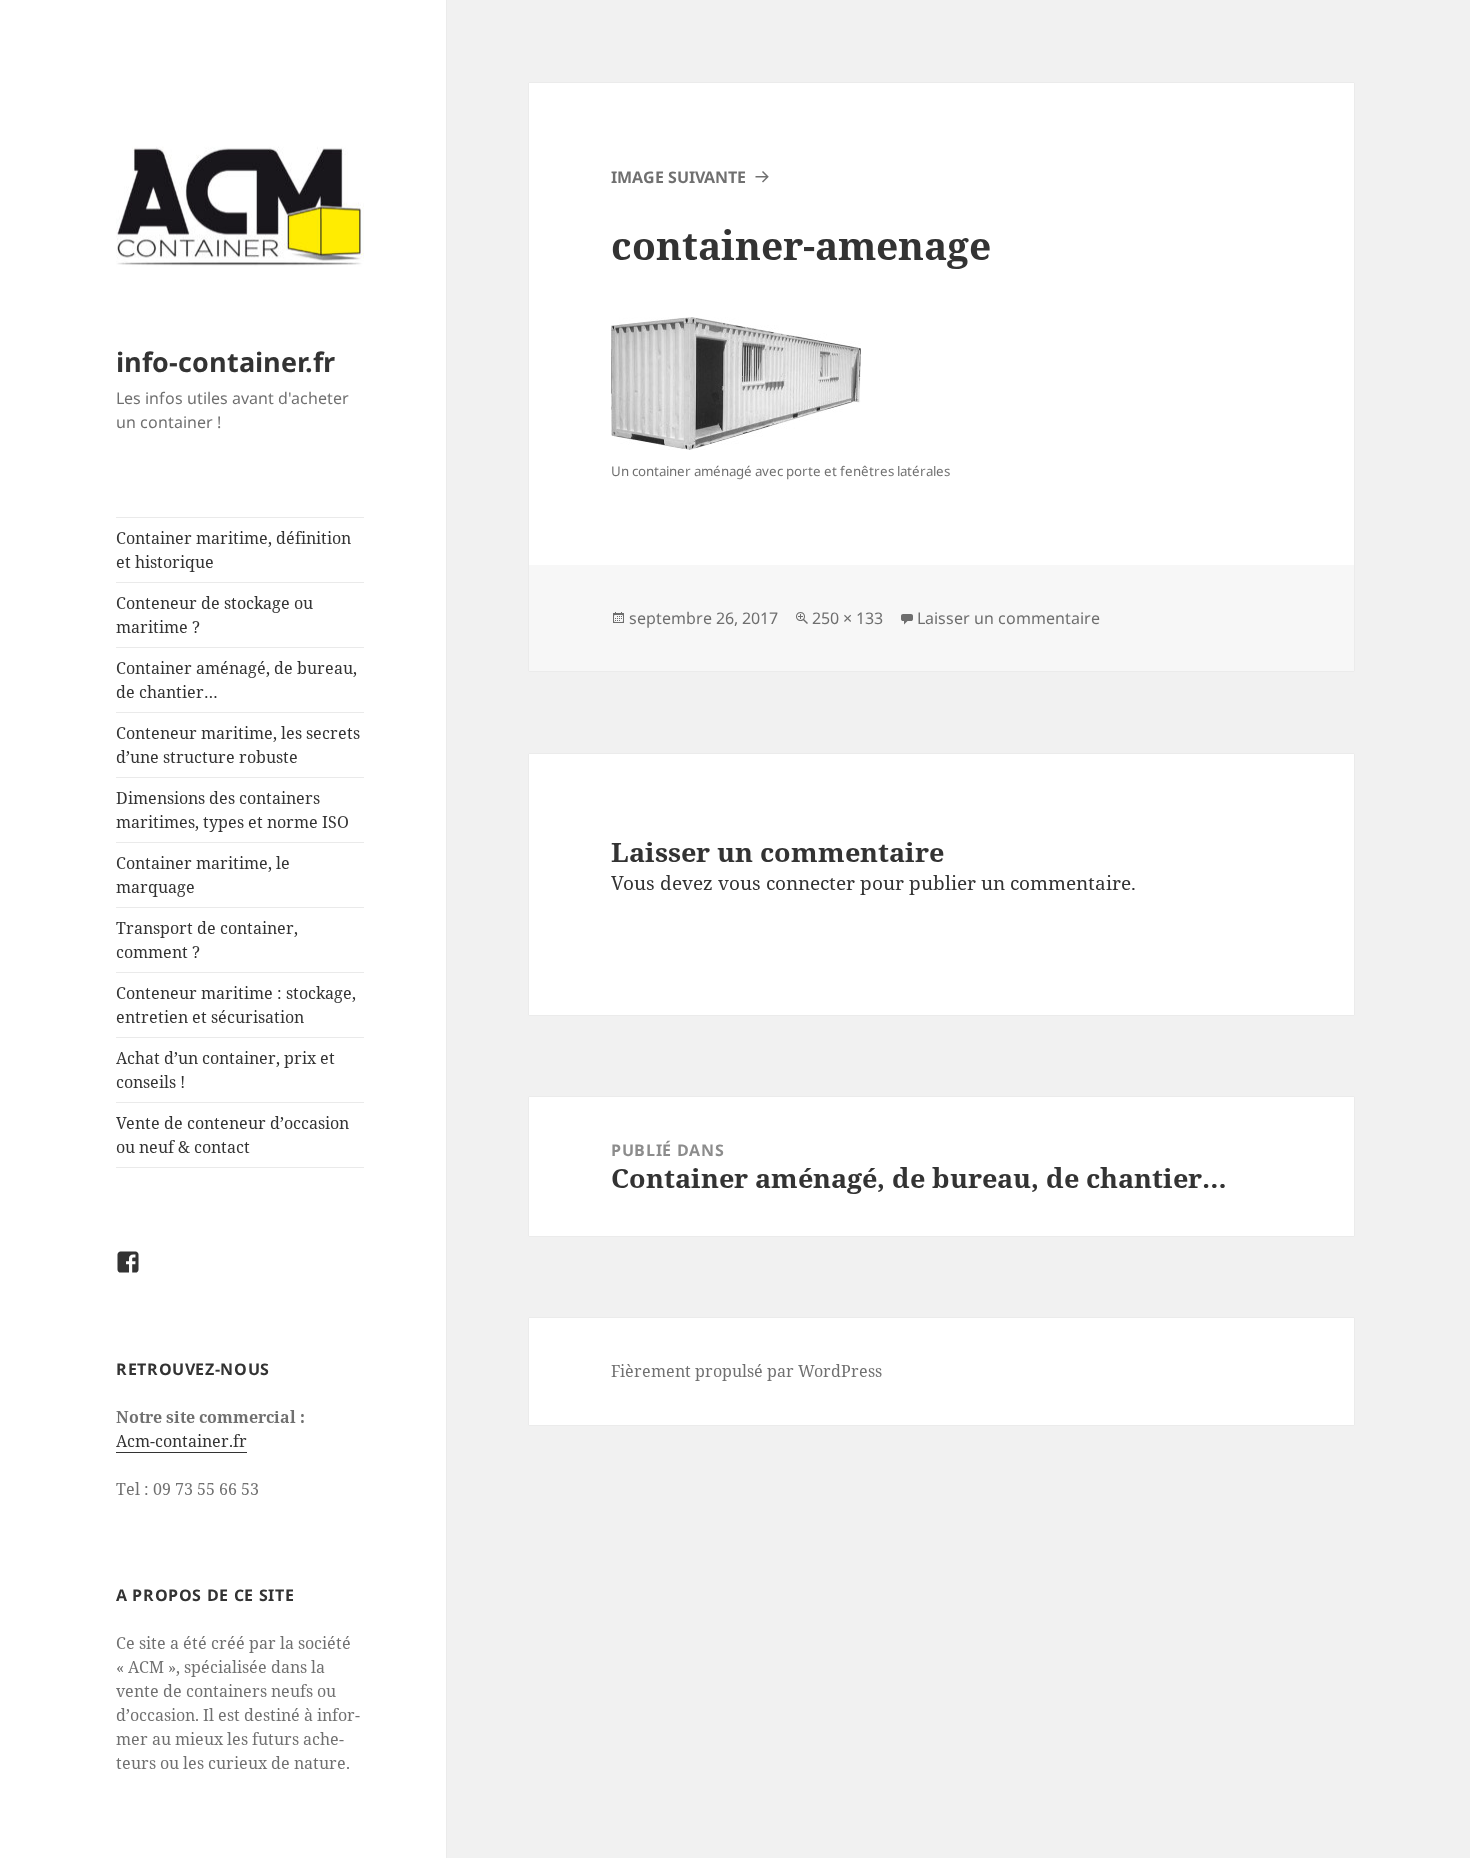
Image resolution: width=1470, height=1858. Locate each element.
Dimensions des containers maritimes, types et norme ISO (232, 810)
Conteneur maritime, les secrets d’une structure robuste (238, 745)
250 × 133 (847, 618)
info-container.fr (225, 361)
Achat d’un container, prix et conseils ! (225, 1070)
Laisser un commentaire (1008, 618)
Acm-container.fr (181, 1441)
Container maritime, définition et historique (233, 550)
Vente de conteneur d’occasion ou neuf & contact (232, 1135)
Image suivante (678, 177)
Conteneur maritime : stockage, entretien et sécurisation (236, 1005)
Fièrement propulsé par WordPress (746, 1371)
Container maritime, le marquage (203, 875)
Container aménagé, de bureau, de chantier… (236, 680)
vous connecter (786, 883)
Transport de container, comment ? (207, 940)
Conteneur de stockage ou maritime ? (214, 615)
